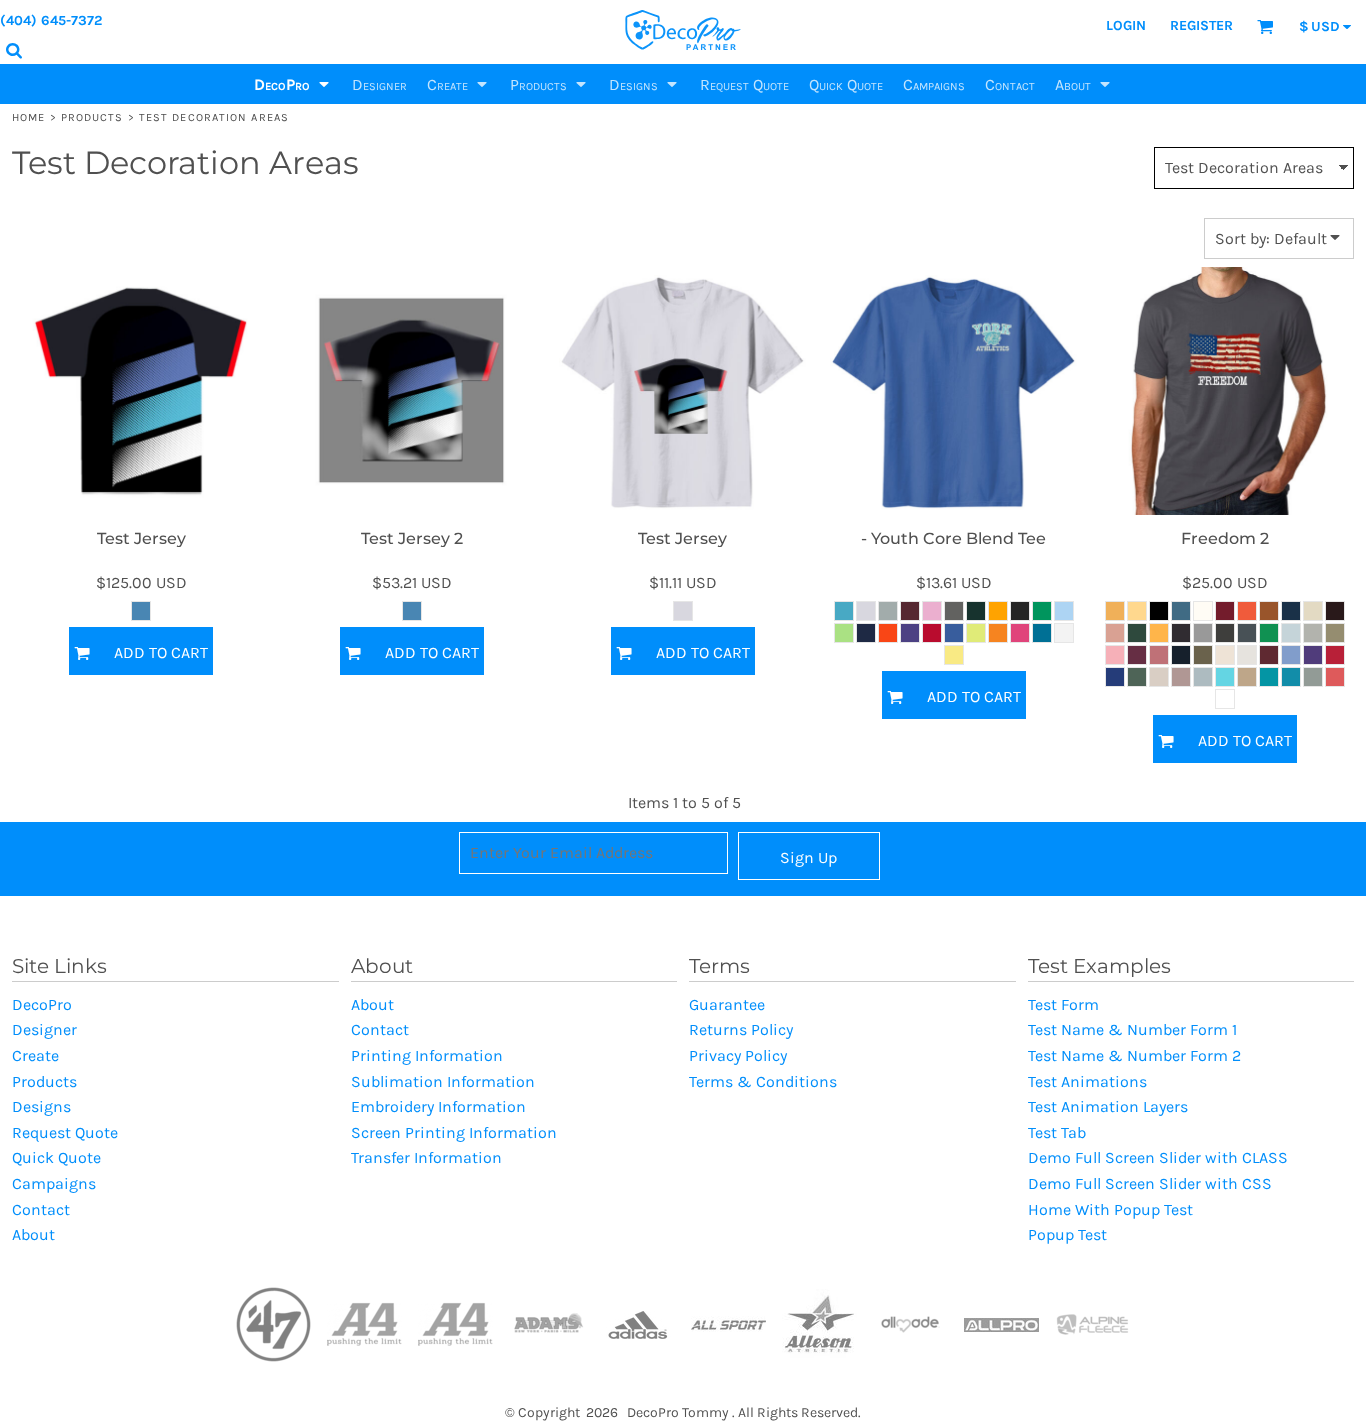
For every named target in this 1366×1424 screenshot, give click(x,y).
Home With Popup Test (1110, 1209)
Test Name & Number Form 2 (1134, 1055)
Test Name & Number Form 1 (1132, 1029)
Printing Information (427, 1055)
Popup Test (1067, 1234)
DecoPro (42, 1004)
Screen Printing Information (454, 1132)
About (33, 1234)
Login (1126, 25)
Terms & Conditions (763, 1081)
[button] (293, 84)
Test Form (1063, 1004)
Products (92, 117)
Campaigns (54, 1183)
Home (28, 117)
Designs (41, 1106)
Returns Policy (741, 1029)
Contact (41, 1209)
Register (1201, 25)
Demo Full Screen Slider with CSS (1150, 1183)
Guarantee (727, 1004)
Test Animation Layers (1108, 1106)
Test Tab (1057, 1132)
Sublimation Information (443, 1081)
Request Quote (65, 1132)
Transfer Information (426, 1157)
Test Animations (1087, 1081)
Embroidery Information (438, 1106)
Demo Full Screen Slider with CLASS (1158, 1157)
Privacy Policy (738, 1055)
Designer (44, 1029)
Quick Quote (56, 1157)
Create (35, 1055)
